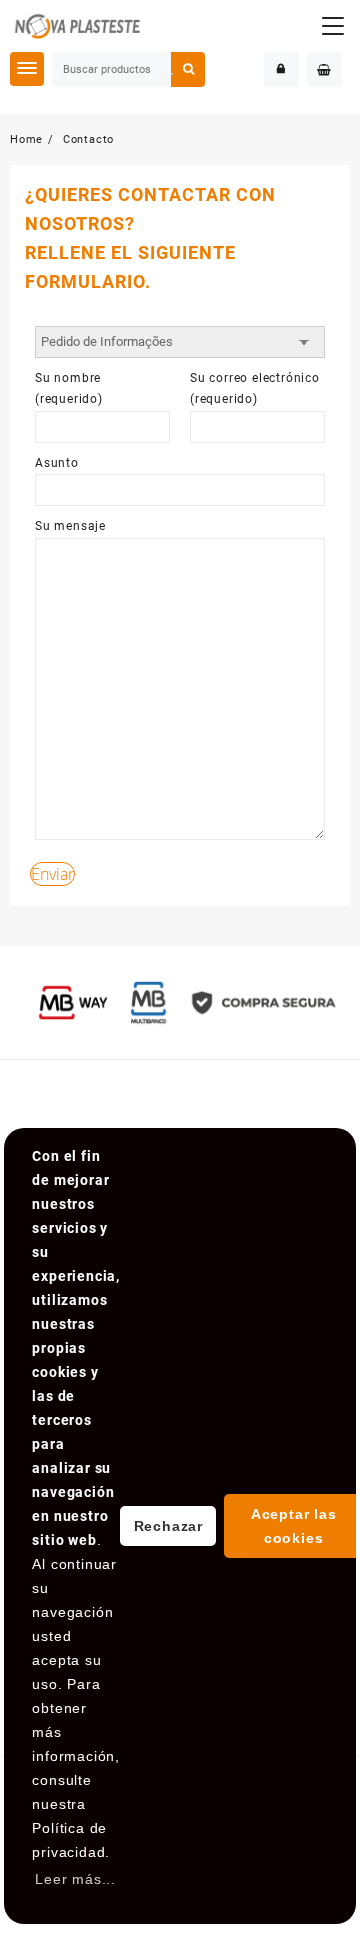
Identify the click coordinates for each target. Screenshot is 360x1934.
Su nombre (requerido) (69, 389)
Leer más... (75, 1879)
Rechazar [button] (168, 1526)
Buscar (188, 69)
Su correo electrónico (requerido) (255, 389)
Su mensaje (70, 526)
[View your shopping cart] (324, 69)
